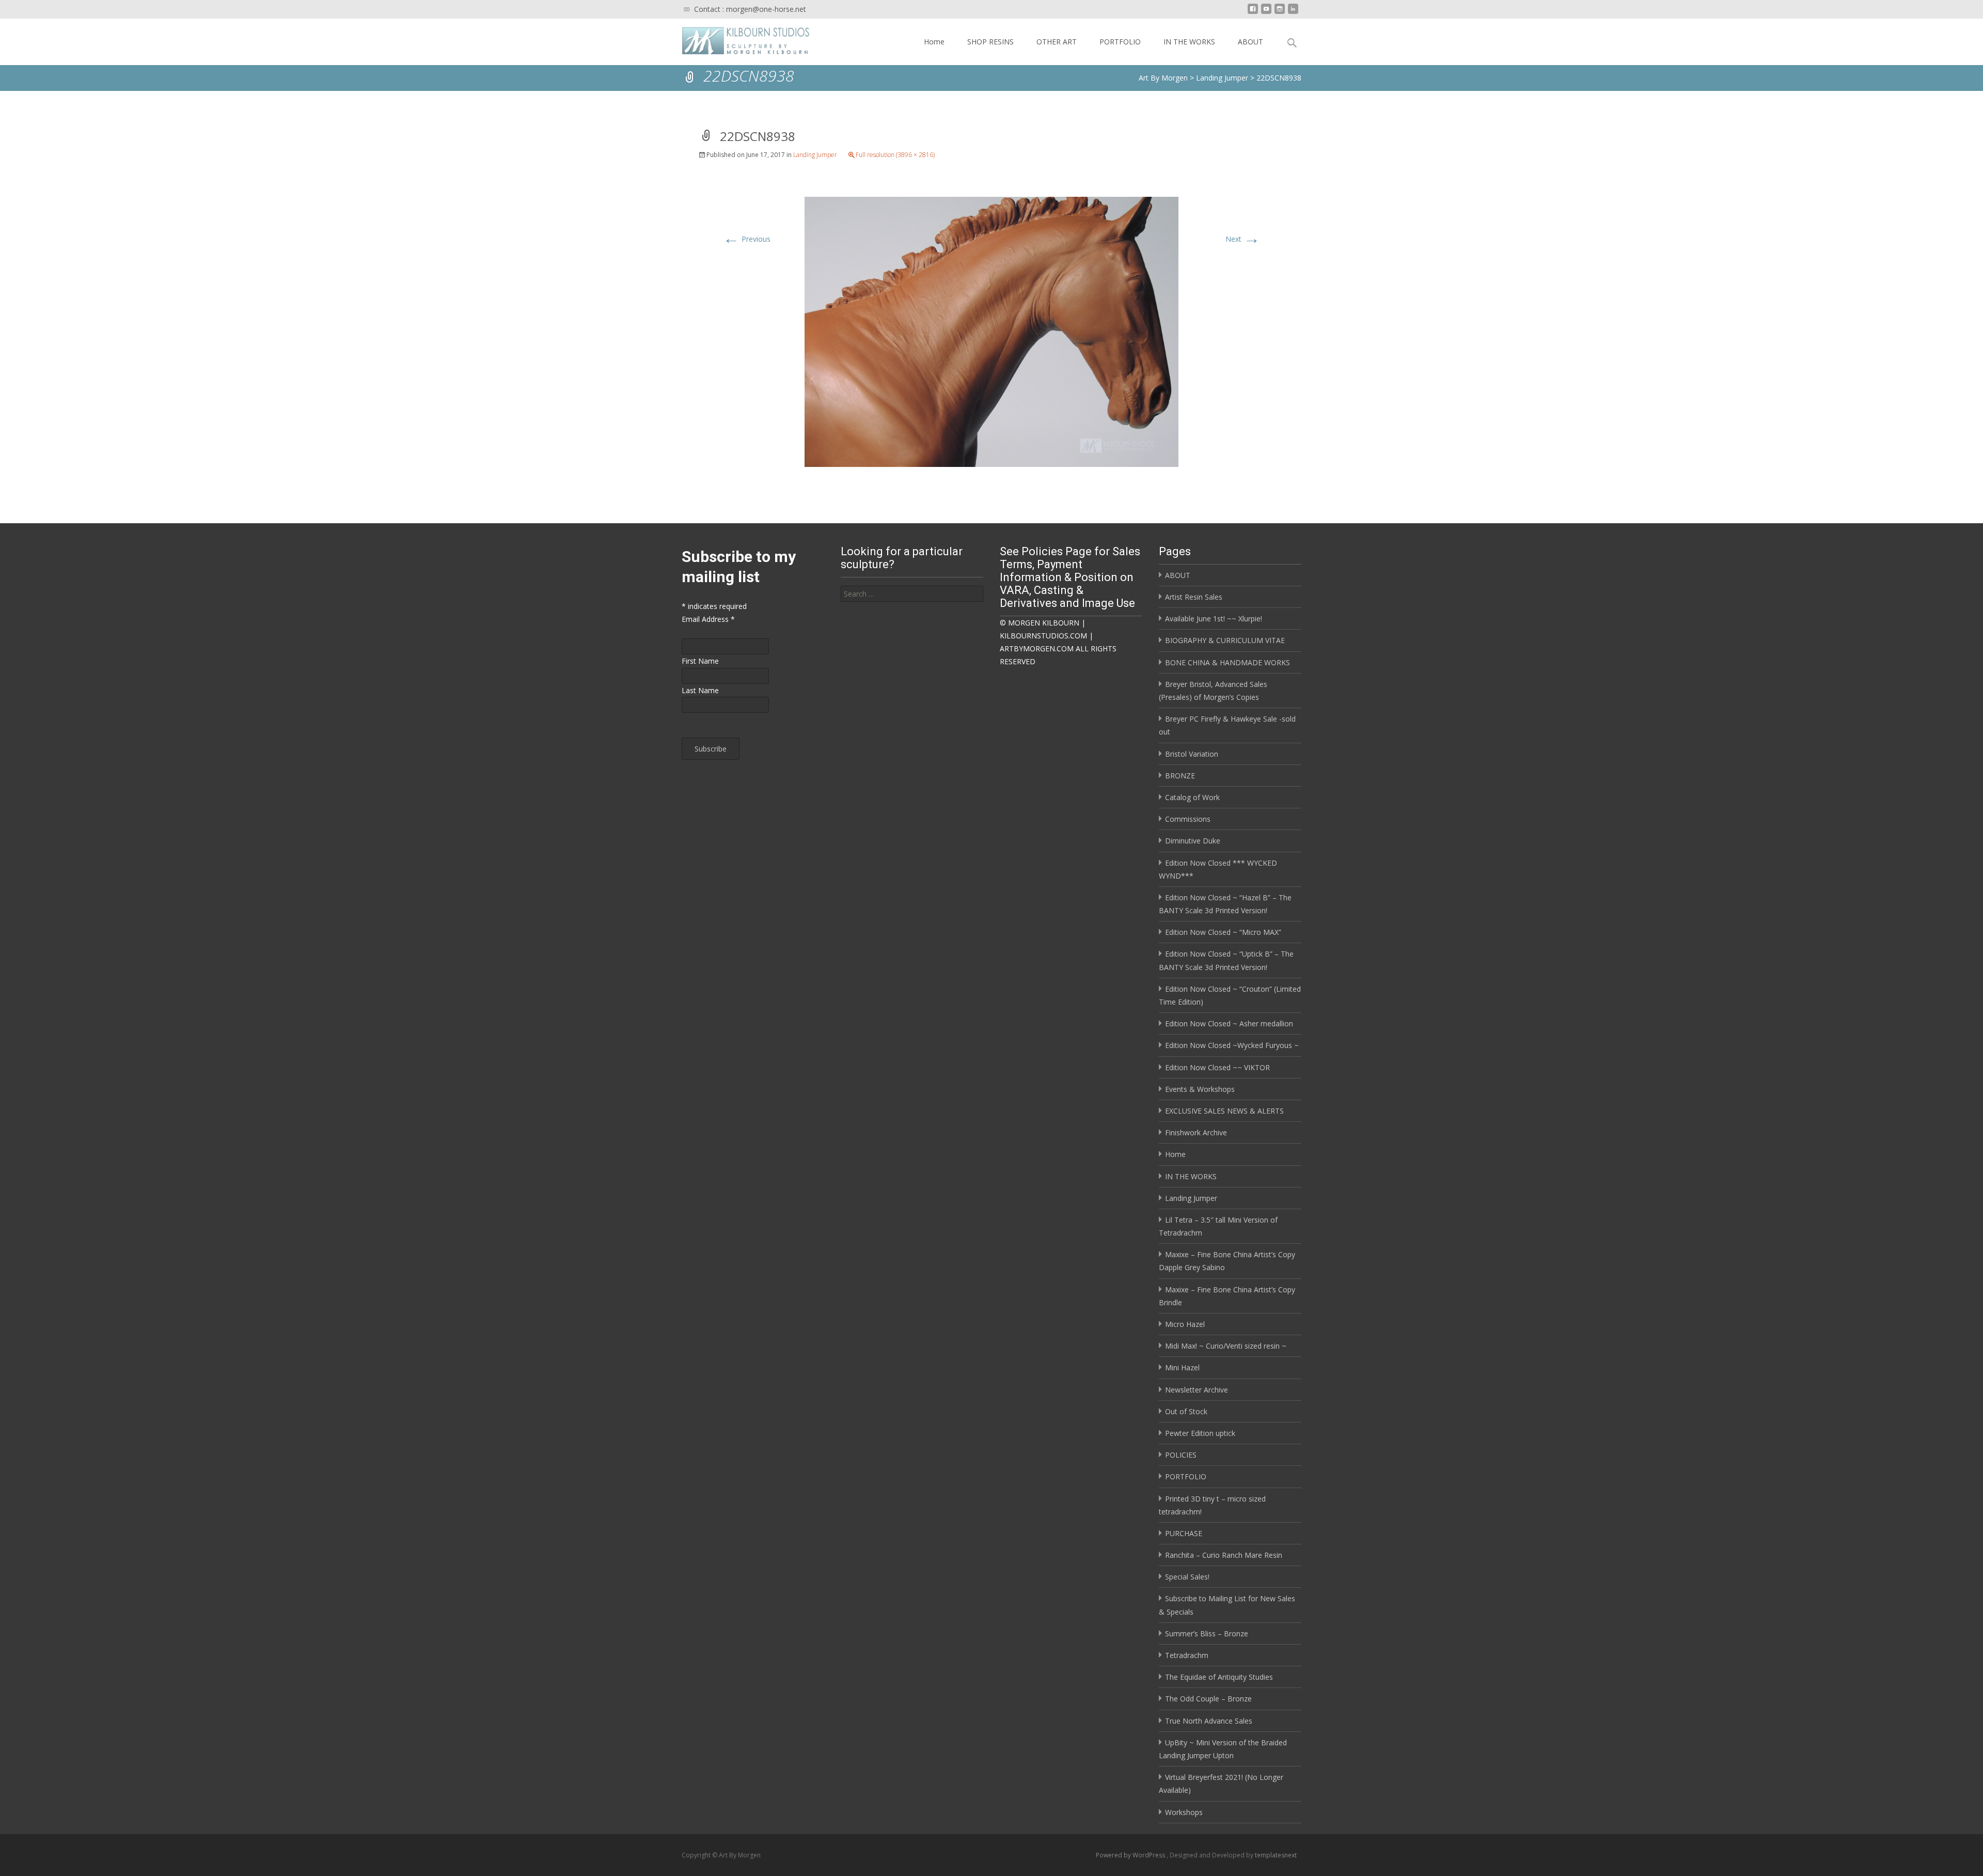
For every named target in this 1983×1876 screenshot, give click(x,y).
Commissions (1188, 819)
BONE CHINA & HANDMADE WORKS (1227, 662)
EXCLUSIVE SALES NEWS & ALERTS (1224, 1111)
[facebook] (1253, 13)
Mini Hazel (1182, 1367)
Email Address (708, 619)
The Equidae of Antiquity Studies (1219, 1677)
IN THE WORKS (1189, 42)
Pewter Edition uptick (1200, 1433)
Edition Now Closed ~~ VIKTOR (1217, 1067)
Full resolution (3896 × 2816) (895, 155)
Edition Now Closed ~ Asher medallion (1229, 1023)
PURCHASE (1184, 1533)
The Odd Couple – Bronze (1208, 1699)
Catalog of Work (1192, 797)
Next (1243, 239)
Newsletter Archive (1197, 1390)
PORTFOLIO (1120, 42)
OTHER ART (1057, 42)
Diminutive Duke (1193, 841)
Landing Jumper (815, 155)
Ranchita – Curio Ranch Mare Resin (1224, 1555)
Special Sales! (1187, 1577)
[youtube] (1266, 13)
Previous (747, 239)
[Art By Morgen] (738, 39)
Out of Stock (1186, 1411)
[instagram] (1280, 13)
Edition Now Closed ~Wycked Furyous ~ (1232, 1045)
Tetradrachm (1187, 1655)
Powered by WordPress (1131, 1855)
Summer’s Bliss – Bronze (1207, 1633)
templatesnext (1276, 1855)
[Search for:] (912, 594)
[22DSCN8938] (991, 331)
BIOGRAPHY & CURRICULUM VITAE (1225, 640)
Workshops (1184, 1812)
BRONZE (1180, 776)
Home (934, 42)
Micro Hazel (1185, 1324)
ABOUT (1250, 42)
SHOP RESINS (990, 42)
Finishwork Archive (1196, 1132)
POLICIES (1181, 1455)
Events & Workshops (1200, 1089)
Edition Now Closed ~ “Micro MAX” (1223, 932)
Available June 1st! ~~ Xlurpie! (1214, 619)
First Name (700, 661)
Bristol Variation (1192, 754)
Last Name (700, 690)
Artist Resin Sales (1194, 597)
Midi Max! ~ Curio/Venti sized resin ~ (1226, 1346)
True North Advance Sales (1209, 1721)
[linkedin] (1293, 13)
